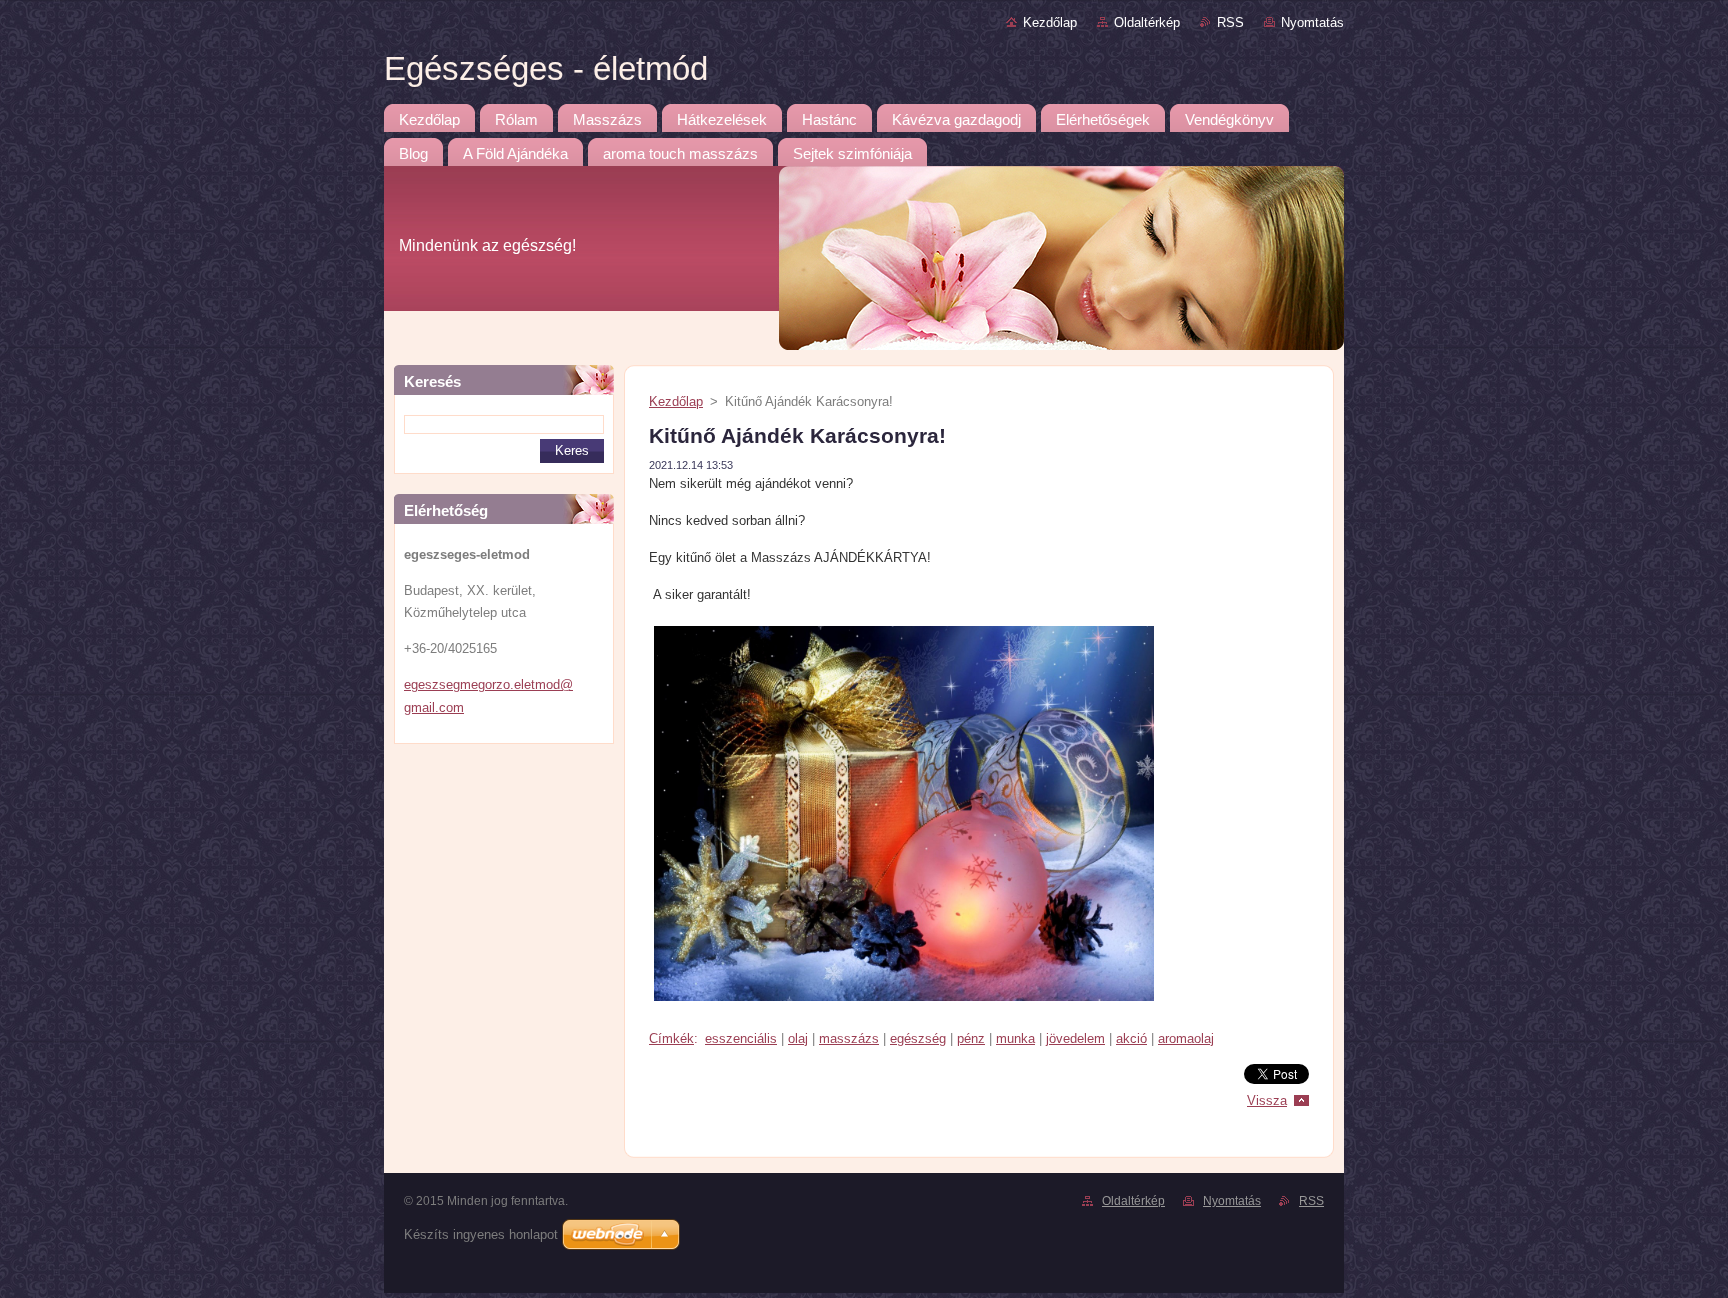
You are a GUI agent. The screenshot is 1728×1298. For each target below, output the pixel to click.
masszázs (849, 1038)
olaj (798, 1038)
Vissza (1267, 1100)
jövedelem (1075, 1038)
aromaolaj (1186, 1038)
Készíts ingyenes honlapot (481, 1234)
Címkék (671, 1038)
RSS (1230, 22)
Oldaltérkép (1147, 22)
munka (1015, 1038)
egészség (918, 1038)
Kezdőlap (1050, 22)
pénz (971, 1038)
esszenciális (741, 1038)
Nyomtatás (1312, 22)
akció (1131, 1038)
